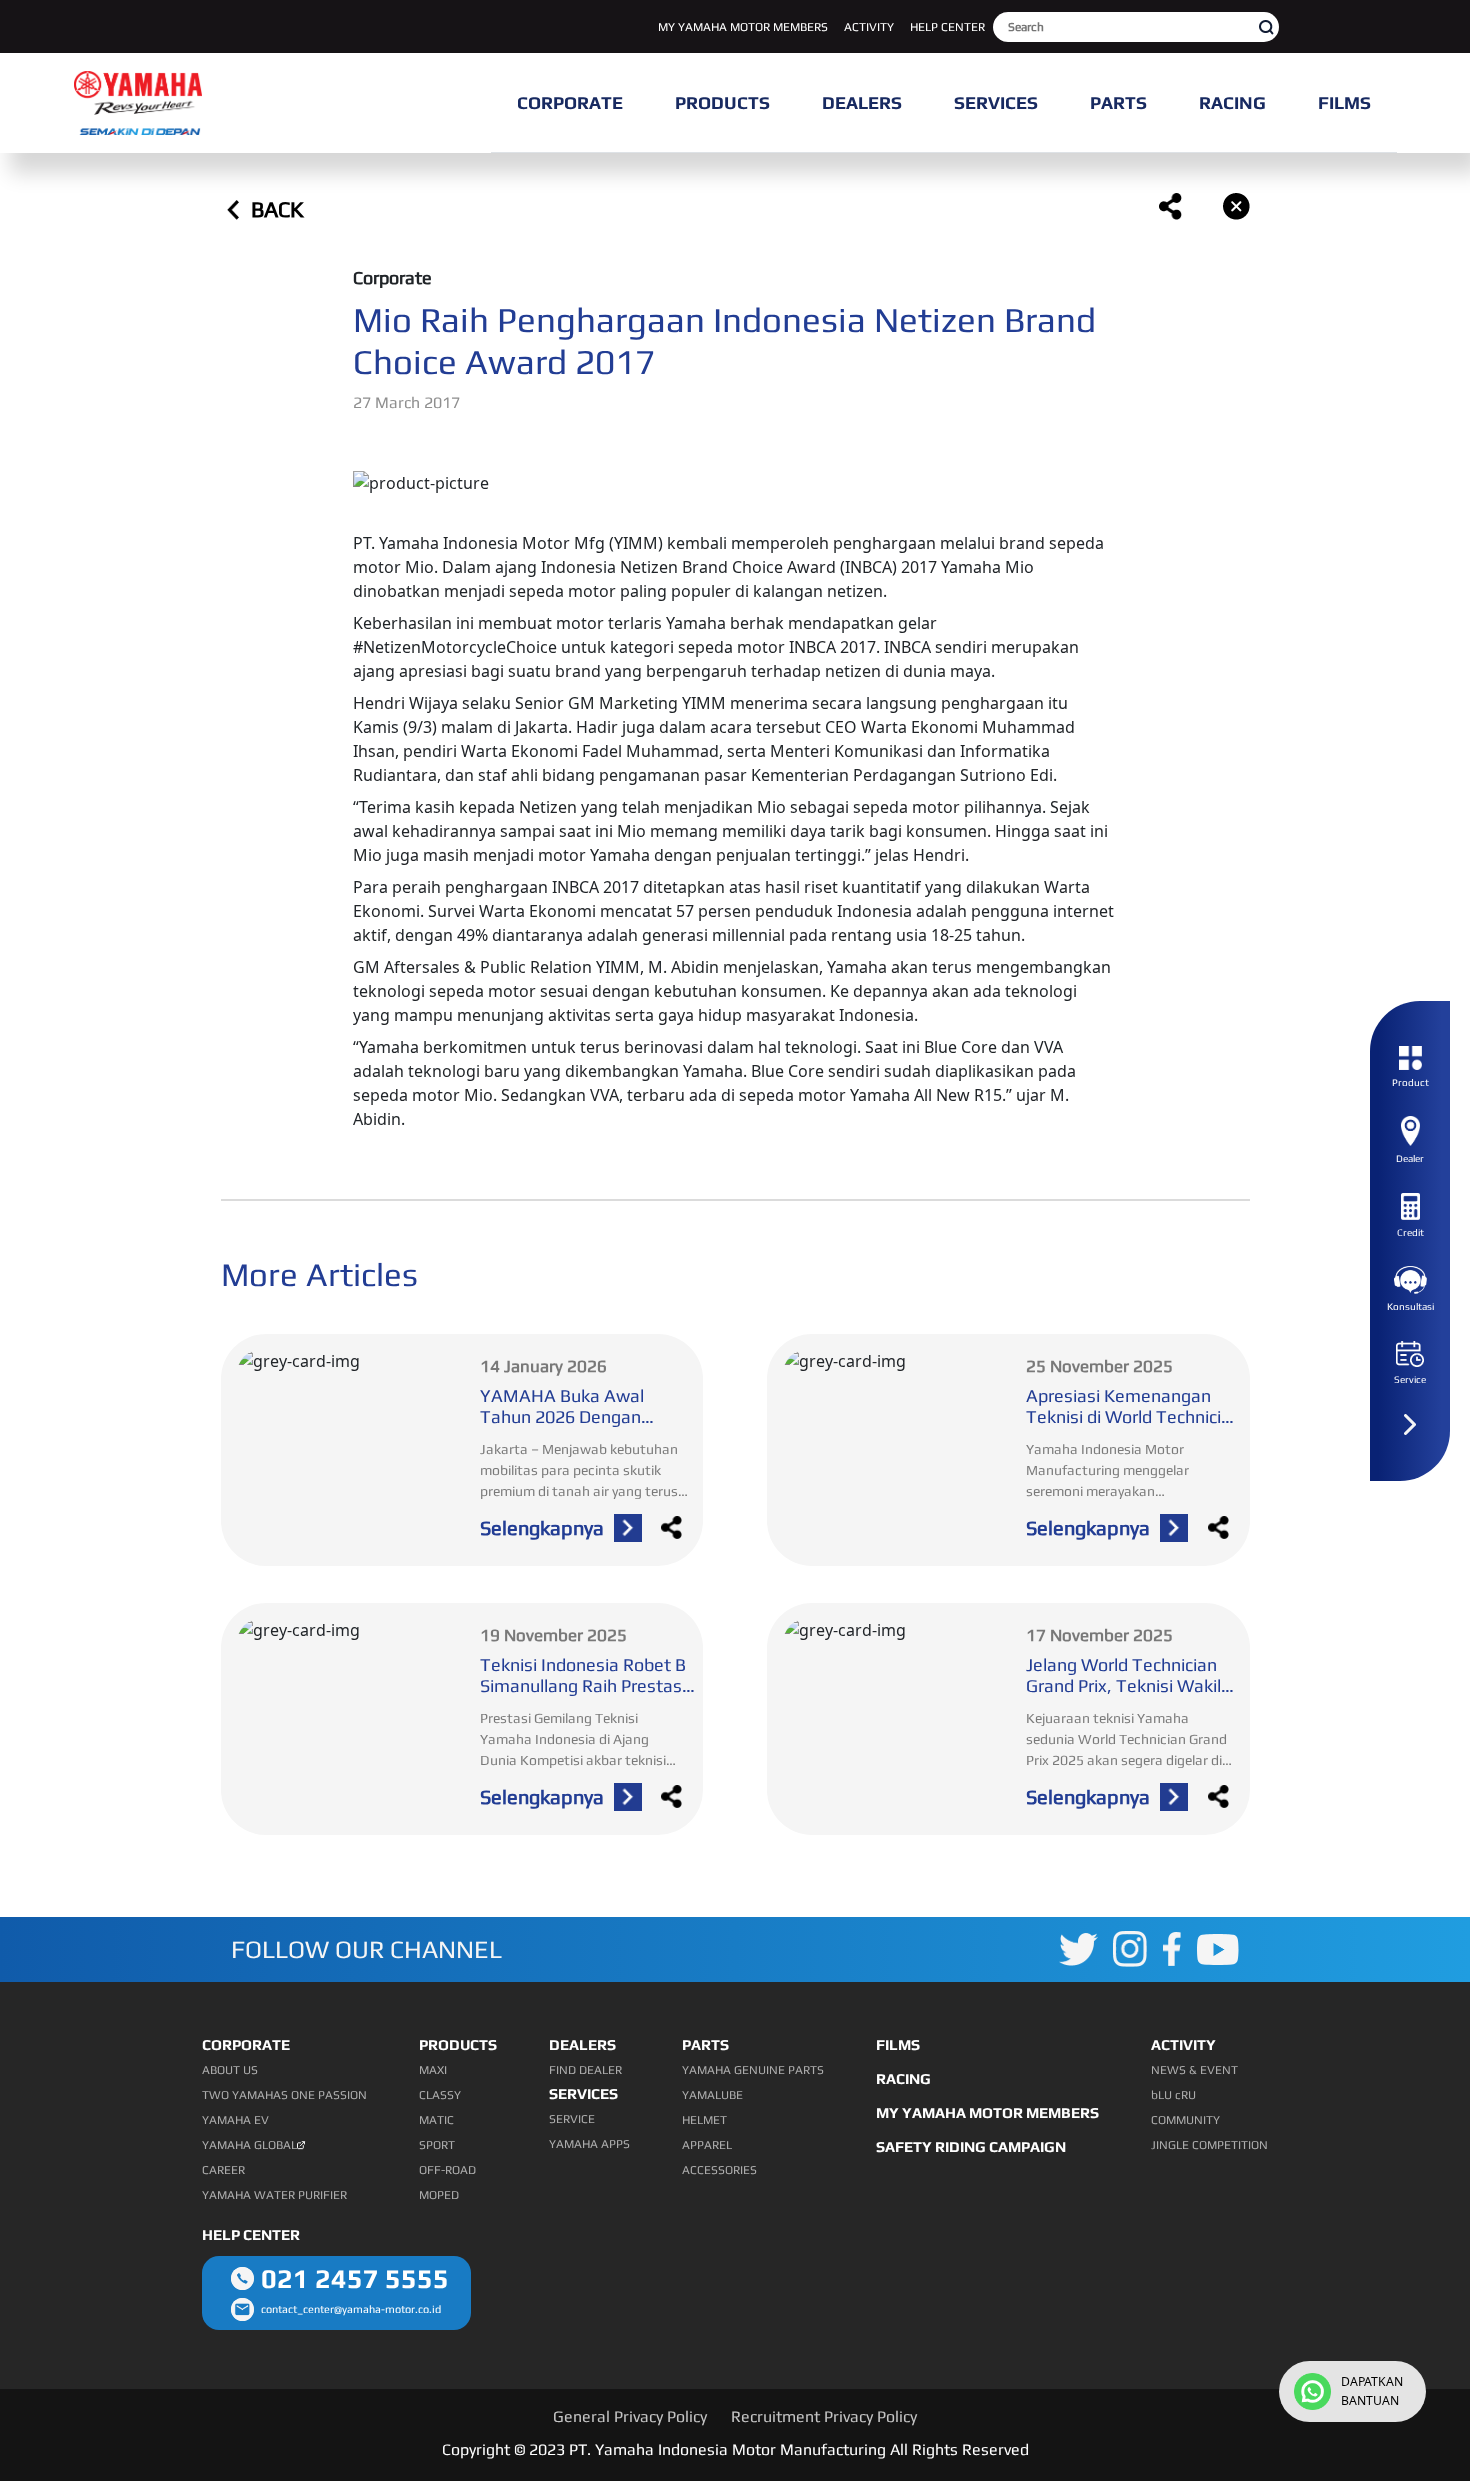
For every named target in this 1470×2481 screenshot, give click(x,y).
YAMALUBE (712, 2095)
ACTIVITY (869, 27)
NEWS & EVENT (1194, 2070)
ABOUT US (230, 2070)
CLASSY (440, 2095)
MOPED (439, 2195)
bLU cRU (1173, 2095)
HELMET (704, 2120)
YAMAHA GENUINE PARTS (753, 2070)
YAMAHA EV (235, 2120)
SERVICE (572, 2119)
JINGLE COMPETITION (1209, 2145)
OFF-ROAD (447, 2170)
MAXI (433, 2070)
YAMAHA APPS (589, 2144)
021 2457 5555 (355, 2278)
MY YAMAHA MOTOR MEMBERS (743, 27)
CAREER (223, 2170)
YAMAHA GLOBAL (249, 2145)
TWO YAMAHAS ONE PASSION (284, 2095)
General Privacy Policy (630, 2416)
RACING (903, 2078)
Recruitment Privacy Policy (824, 2416)
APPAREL (707, 2145)
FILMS (898, 2044)
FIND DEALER (585, 2070)
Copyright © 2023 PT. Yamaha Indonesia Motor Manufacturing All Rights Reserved (735, 2449)
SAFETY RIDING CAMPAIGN (971, 2146)
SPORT (437, 2145)
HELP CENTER (947, 27)
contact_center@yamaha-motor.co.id (351, 2309)
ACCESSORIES (719, 2170)
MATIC (436, 2120)
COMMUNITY (1185, 2120)
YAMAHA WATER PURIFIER (274, 2195)
